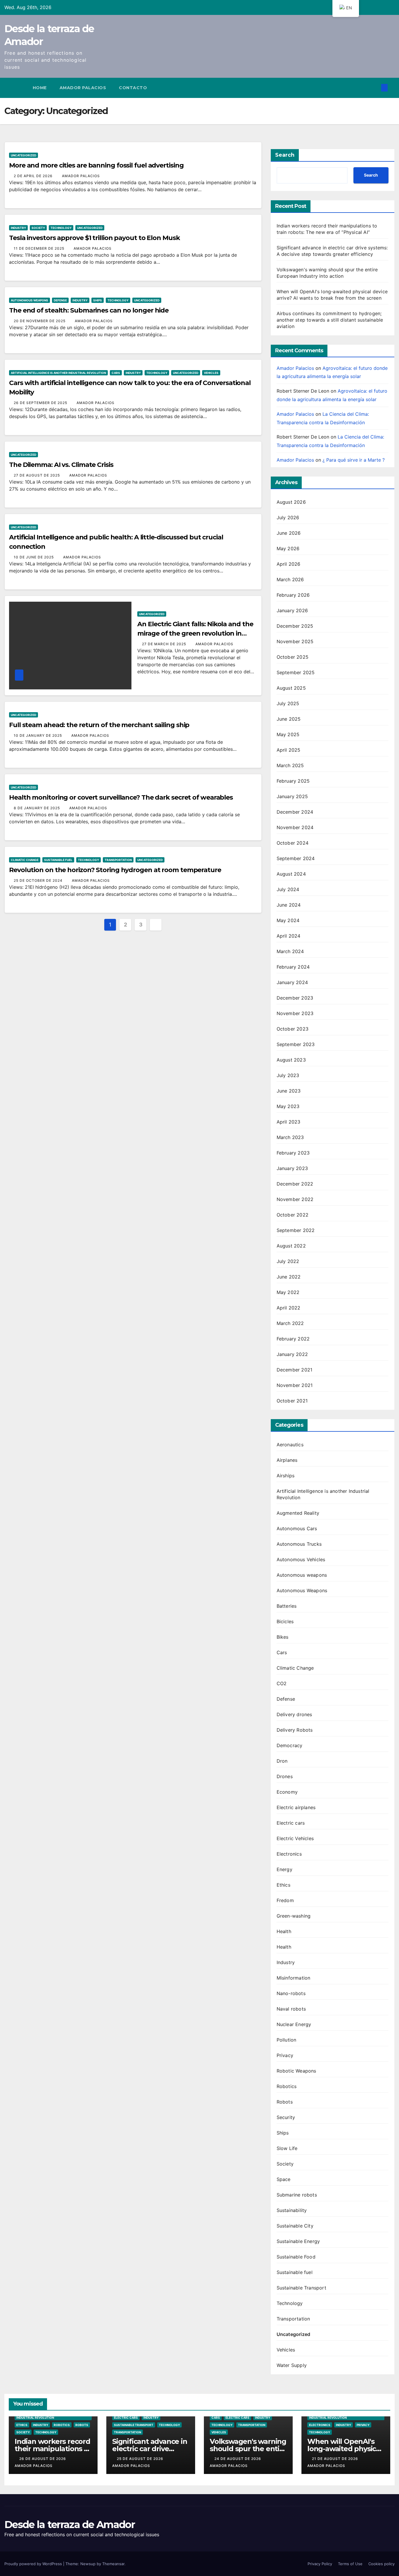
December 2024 (295, 812)
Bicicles (285, 1621)
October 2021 (292, 1401)
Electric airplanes (296, 1807)
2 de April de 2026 (34, 176)
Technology (61, 228)
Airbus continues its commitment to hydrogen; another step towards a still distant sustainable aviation (330, 320)
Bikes (283, 1637)
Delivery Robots (295, 1730)
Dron (282, 1761)
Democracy (290, 1745)
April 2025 (289, 750)
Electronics (289, 1854)
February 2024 (293, 967)
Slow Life (287, 2148)
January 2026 (292, 610)
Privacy (285, 2055)
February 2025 (293, 781)
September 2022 (296, 1230)
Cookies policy (381, 2564)
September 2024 (296, 858)
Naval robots (291, 2009)
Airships (286, 1476)
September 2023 (296, 1044)
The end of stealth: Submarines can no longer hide (89, 310)
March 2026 (290, 579)
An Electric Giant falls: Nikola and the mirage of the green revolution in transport (195, 633)
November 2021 (295, 1385)
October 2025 (293, 657)
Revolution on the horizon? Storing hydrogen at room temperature (115, 870)
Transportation (118, 860)
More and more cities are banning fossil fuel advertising (96, 165)
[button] (375, 88)
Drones (285, 1776)
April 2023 (289, 1122)
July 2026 (288, 517)
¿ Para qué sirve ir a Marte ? (354, 460)
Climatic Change (25, 860)
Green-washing (294, 1916)
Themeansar (113, 2564)
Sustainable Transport (301, 2288)
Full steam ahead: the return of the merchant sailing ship (99, 725)
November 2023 (295, 1013)
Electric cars (291, 1823)
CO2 (282, 1683)
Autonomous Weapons (30, 300)
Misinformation (294, 1978)
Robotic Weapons (296, 2071)
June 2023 (289, 1091)
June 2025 (289, 719)
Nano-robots (291, 1993)
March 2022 (290, 1323)
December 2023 (295, 998)
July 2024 (288, 889)
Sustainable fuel (58, 860)
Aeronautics (290, 1445)
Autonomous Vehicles (301, 1559)
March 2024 (290, 951)
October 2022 (293, 1215)
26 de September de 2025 (41, 403)
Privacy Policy (320, 2564)
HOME (40, 88)
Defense (60, 300)
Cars (116, 373)
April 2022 (289, 1308)
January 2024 (292, 982)
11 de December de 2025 (40, 248)
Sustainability (292, 2210)
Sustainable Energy (298, 2241)
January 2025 (292, 796)
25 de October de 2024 (39, 880)
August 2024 (291, 874)
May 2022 (288, 1292)
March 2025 (290, 765)
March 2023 (290, 1137)
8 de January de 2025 (37, 808)
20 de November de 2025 (40, 321)
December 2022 (295, 1184)
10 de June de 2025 (34, 557)
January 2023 (292, 1168)
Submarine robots (297, 2195)
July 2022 (288, 1261)
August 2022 (291, 1246)
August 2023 (291, 1060)
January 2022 (292, 1354)
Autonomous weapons (302, 1575)
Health (284, 1931)
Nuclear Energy (294, 2024)
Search (285, 155)
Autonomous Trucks (299, 1544)
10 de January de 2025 (38, 735)
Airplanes (287, 1460)
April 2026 (289, 564)
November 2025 (295, 641)
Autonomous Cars (297, 1528)
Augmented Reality (298, 1513)
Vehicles (211, 373)
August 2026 (291, 502)
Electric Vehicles (295, 1838)
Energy (284, 1869)
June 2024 (289, 905)
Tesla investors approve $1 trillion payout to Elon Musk (94, 238)
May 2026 (288, 548)
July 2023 (288, 1075)
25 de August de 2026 (141, 2459)
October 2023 (293, 1029)
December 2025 (295, 626)
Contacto (133, 88)
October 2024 (293, 843)
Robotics (287, 2086)
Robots (285, 2102)
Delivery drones (294, 1714)
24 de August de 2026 (238, 2459)
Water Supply (292, 2365)
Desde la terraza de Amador (70, 2525)
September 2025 (296, 672)
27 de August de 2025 (37, 475)
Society (38, 228)
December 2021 (295, 1370)
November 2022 (295, 1199)
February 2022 (293, 1339)
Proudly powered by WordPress (34, 2564)
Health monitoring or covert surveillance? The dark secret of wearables (121, 797)
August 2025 (291, 688)
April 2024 (289, 936)
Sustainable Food (296, 2257)
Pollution (287, 2040)
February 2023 (293, 1153)
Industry (18, 228)
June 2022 (289, 1277)
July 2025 (288, 703)
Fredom (285, 1900)
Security (286, 2117)
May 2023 (288, 1106)
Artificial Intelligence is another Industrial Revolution (58, 373)
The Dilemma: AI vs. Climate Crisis (61, 465)
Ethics (283, 1885)
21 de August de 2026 (336, 2459)
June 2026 (289, 533)
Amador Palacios (83, 88)
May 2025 (288, 734)
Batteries (287, 1606)
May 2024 (288, 920)
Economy (287, 1792)
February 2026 (293, 595)
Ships (98, 300)
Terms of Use (350, 2564)
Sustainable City (295, 2226)
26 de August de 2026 (43, 2459)
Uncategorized (24, 155)
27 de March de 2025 (165, 644)
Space (284, 2179)
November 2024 (295, 827)
